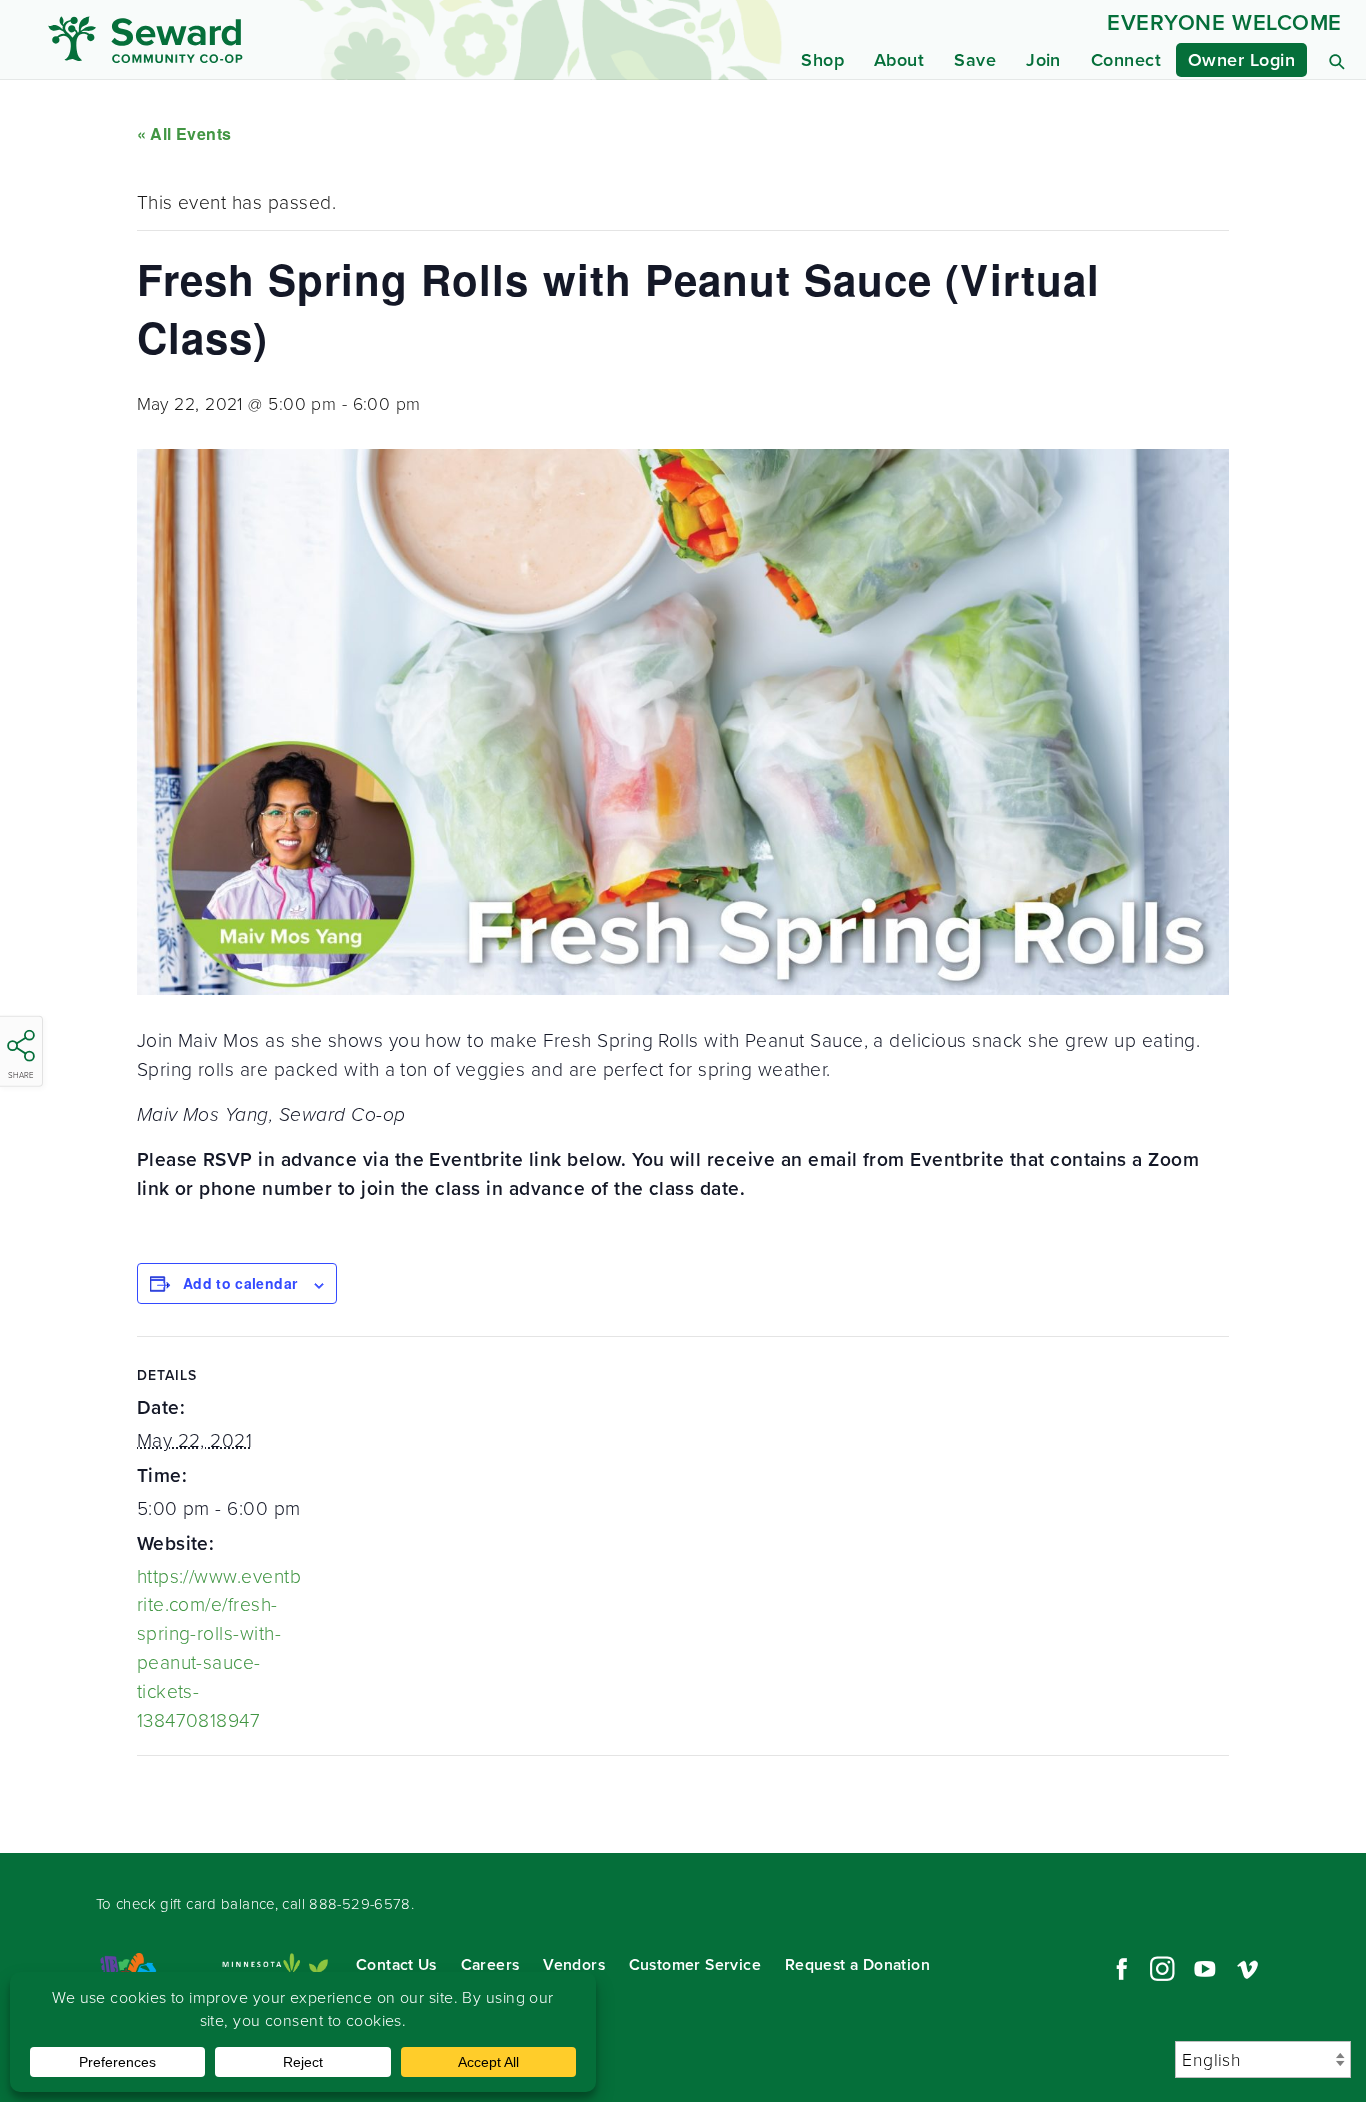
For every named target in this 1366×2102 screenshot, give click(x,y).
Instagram (1162, 1969)
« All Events (184, 133)
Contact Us (396, 1964)
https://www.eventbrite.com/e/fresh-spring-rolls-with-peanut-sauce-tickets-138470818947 (219, 1648)
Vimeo (1248, 1969)
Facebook (1119, 1969)
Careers (490, 1964)
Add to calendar (240, 1283)
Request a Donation (857, 1964)
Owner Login (1241, 60)
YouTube (1205, 1969)
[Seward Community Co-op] (219, 39)
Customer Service (695, 1964)
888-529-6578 (360, 1904)
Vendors (574, 1964)
